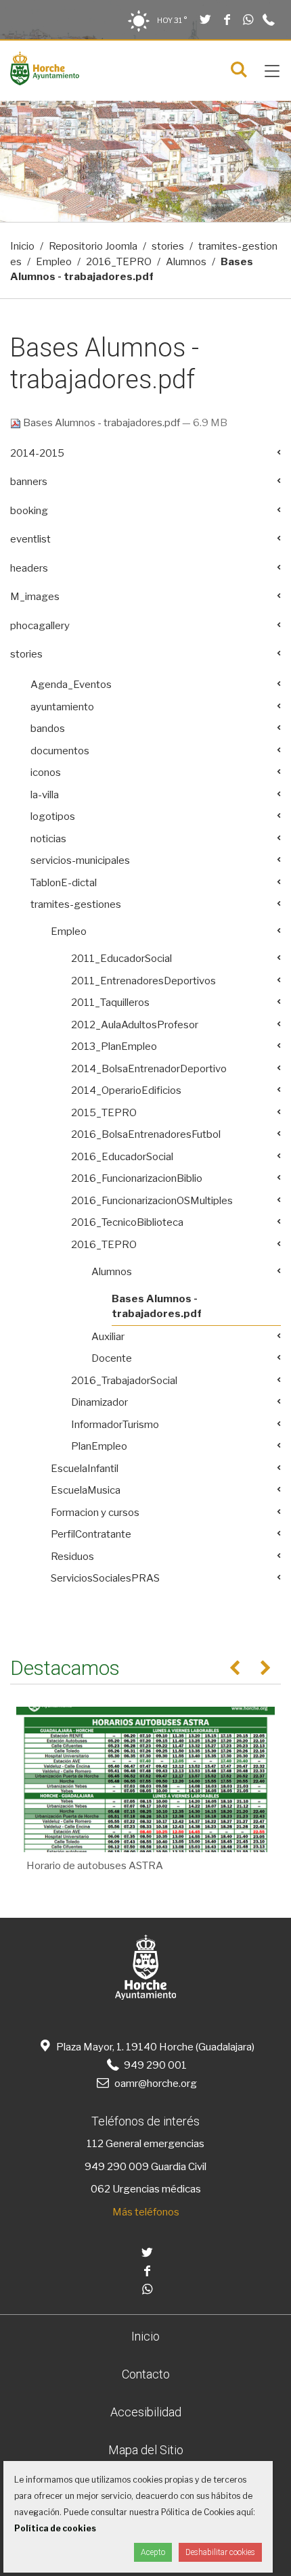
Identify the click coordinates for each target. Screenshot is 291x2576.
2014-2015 (37, 453)
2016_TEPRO (119, 262)
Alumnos (186, 262)
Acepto (153, 2552)
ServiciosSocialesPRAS (105, 1578)
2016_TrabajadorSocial (124, 1381)
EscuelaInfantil (85, 1469)
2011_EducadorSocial (121, 959)
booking (29, 511)
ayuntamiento (62, 707)
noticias (48, 839)
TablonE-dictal (64, 883)
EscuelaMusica (86, 1490)
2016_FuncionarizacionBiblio (137, 1178)
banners (29, 482)
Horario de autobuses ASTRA (95, 1866)
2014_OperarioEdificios (126, 1090)
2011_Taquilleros (110, 1003)
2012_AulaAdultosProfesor (135, 1025)
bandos (48, 729)
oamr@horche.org (155, 2084)
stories (168, 246)
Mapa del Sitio (146, 2450)
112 (95, 2144)
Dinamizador (99, 1402)
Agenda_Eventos (71, 685)
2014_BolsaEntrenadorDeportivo (149, 1069)
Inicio (22, 246)
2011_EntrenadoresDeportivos (143, 981)
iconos (46, 773)
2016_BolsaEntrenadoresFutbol (146, 1134)
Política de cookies (55, 2528)
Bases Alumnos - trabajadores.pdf (102, 423)
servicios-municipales (80, 860)
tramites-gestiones (76, 904)
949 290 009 (117, 2167)
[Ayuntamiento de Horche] (45, 82)
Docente (112, 1358)
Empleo (54, 262)
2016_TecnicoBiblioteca (127, 1222)
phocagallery (40, 626)
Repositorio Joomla (93, 246)
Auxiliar (108, 1337)
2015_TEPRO (104, 1113)
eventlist (30, 539)
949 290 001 (154, 2065)
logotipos (53, 816)
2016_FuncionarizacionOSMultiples (152, 1201)
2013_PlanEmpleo (114, 1046)
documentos (60, 751)
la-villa (45, 795)
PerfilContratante (91, 1534)
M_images (35, 597)
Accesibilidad (146, 2412)
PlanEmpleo (99, 1446)
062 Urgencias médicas (146, 2189)
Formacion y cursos (95, 1513)
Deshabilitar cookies (220, 2552)
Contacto (146, 2374)
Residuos (72, 1557)
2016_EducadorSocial (122, 1157)
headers (29, 568)
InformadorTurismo (115, 1425)
